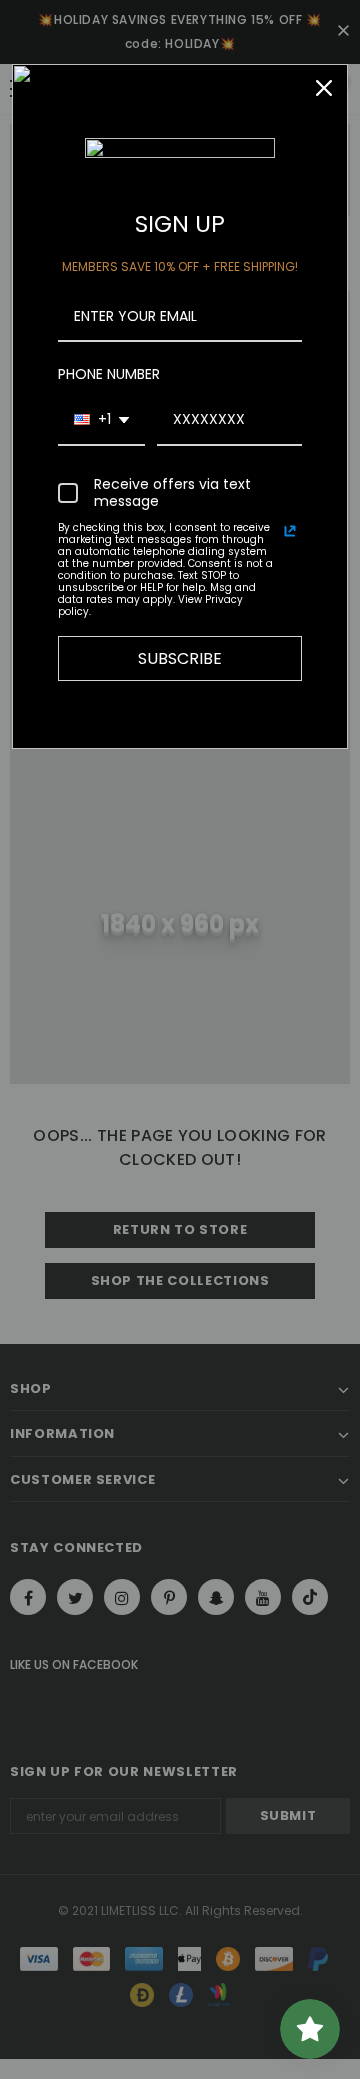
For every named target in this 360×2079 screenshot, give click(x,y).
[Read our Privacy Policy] (290, 531)
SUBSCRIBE (180, 658)
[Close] (324, 88)
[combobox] (101, 420)
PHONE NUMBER (109, 374)
